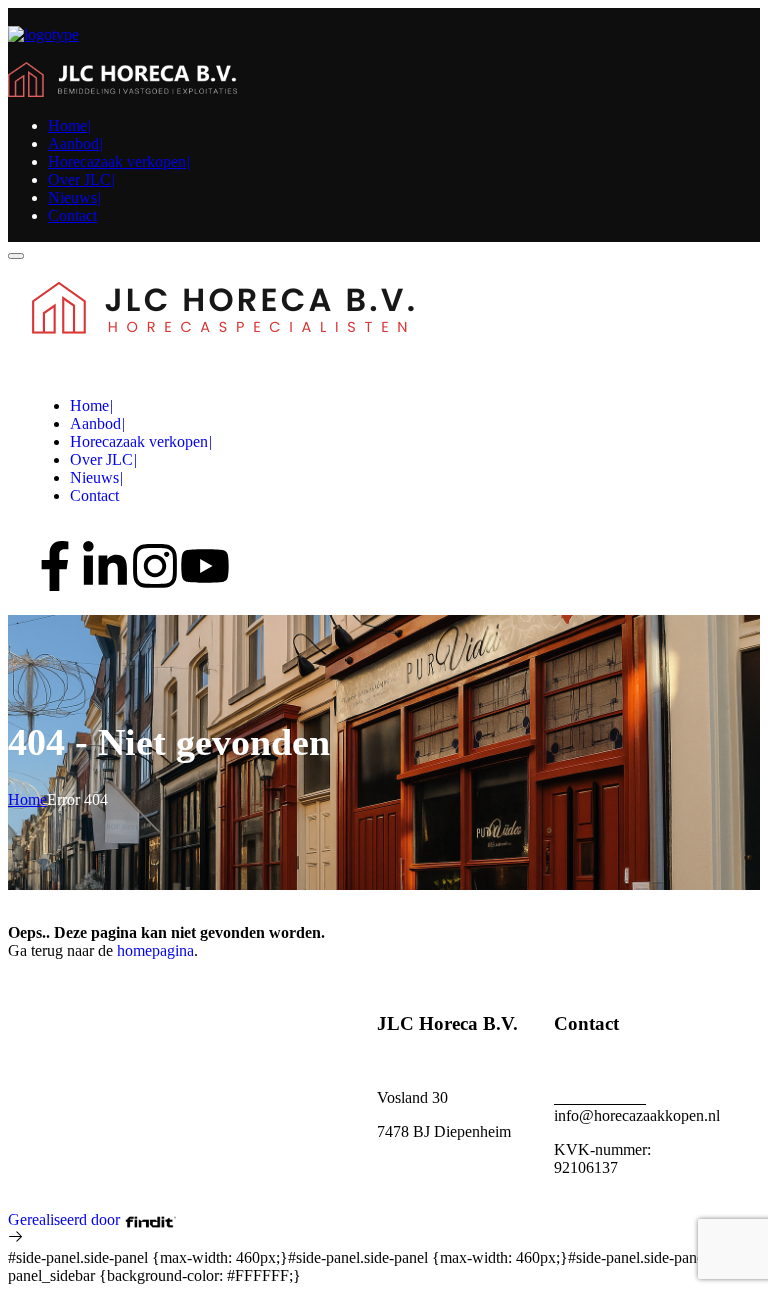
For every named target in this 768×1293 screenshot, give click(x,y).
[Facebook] (55, 566)
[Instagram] (155, 566)
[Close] (16, 256)
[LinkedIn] (105, 566)
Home (27, 799)
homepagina (155, 950)
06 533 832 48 (600, 1097)
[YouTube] (205, 566)
